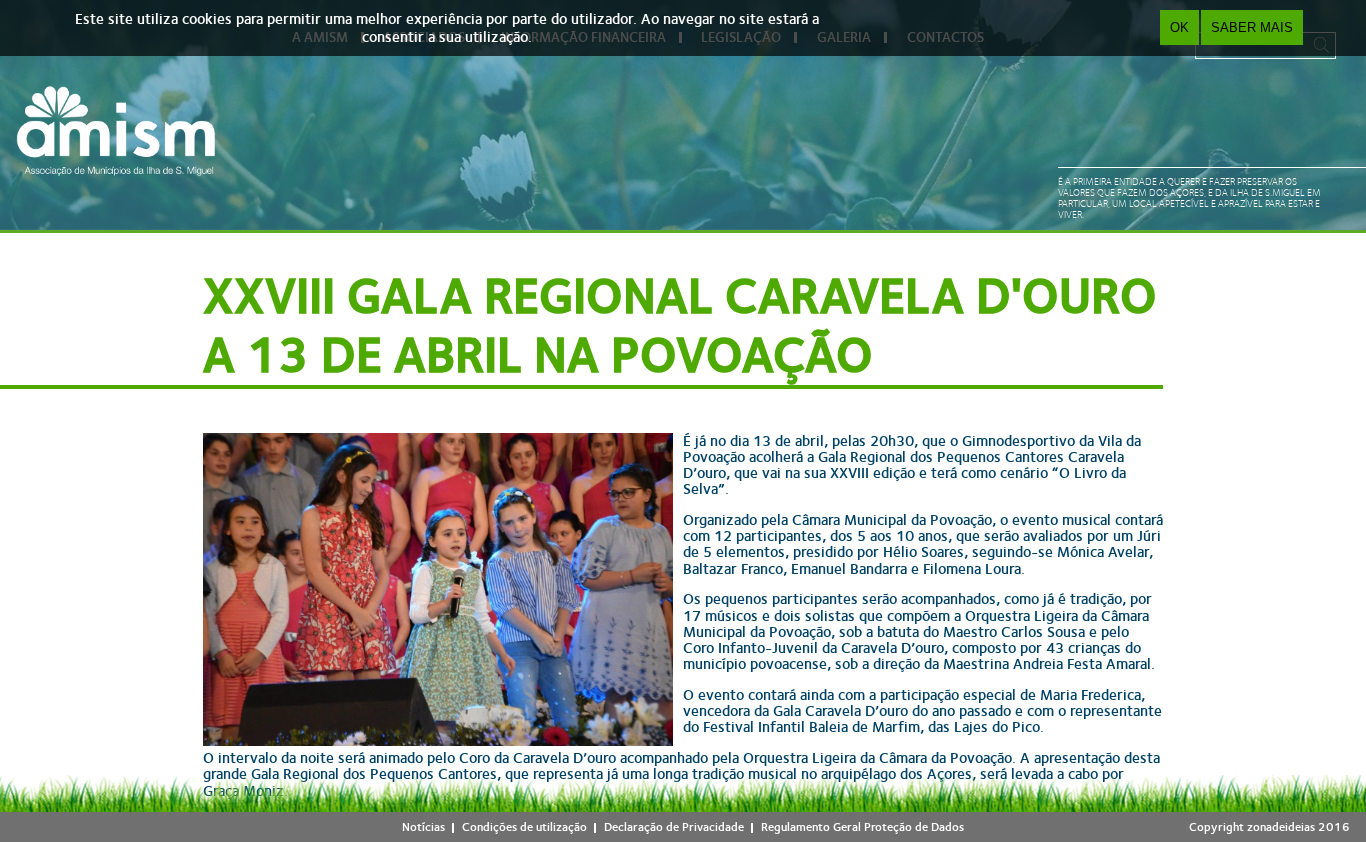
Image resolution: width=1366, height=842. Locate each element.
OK (1179, 27)
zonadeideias (1281, 827)
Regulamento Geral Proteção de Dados (862, 827)
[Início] (116, 131)
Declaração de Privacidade (674, 827)
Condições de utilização (524, 827)
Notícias (423, 827)
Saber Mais (1252, 27)
